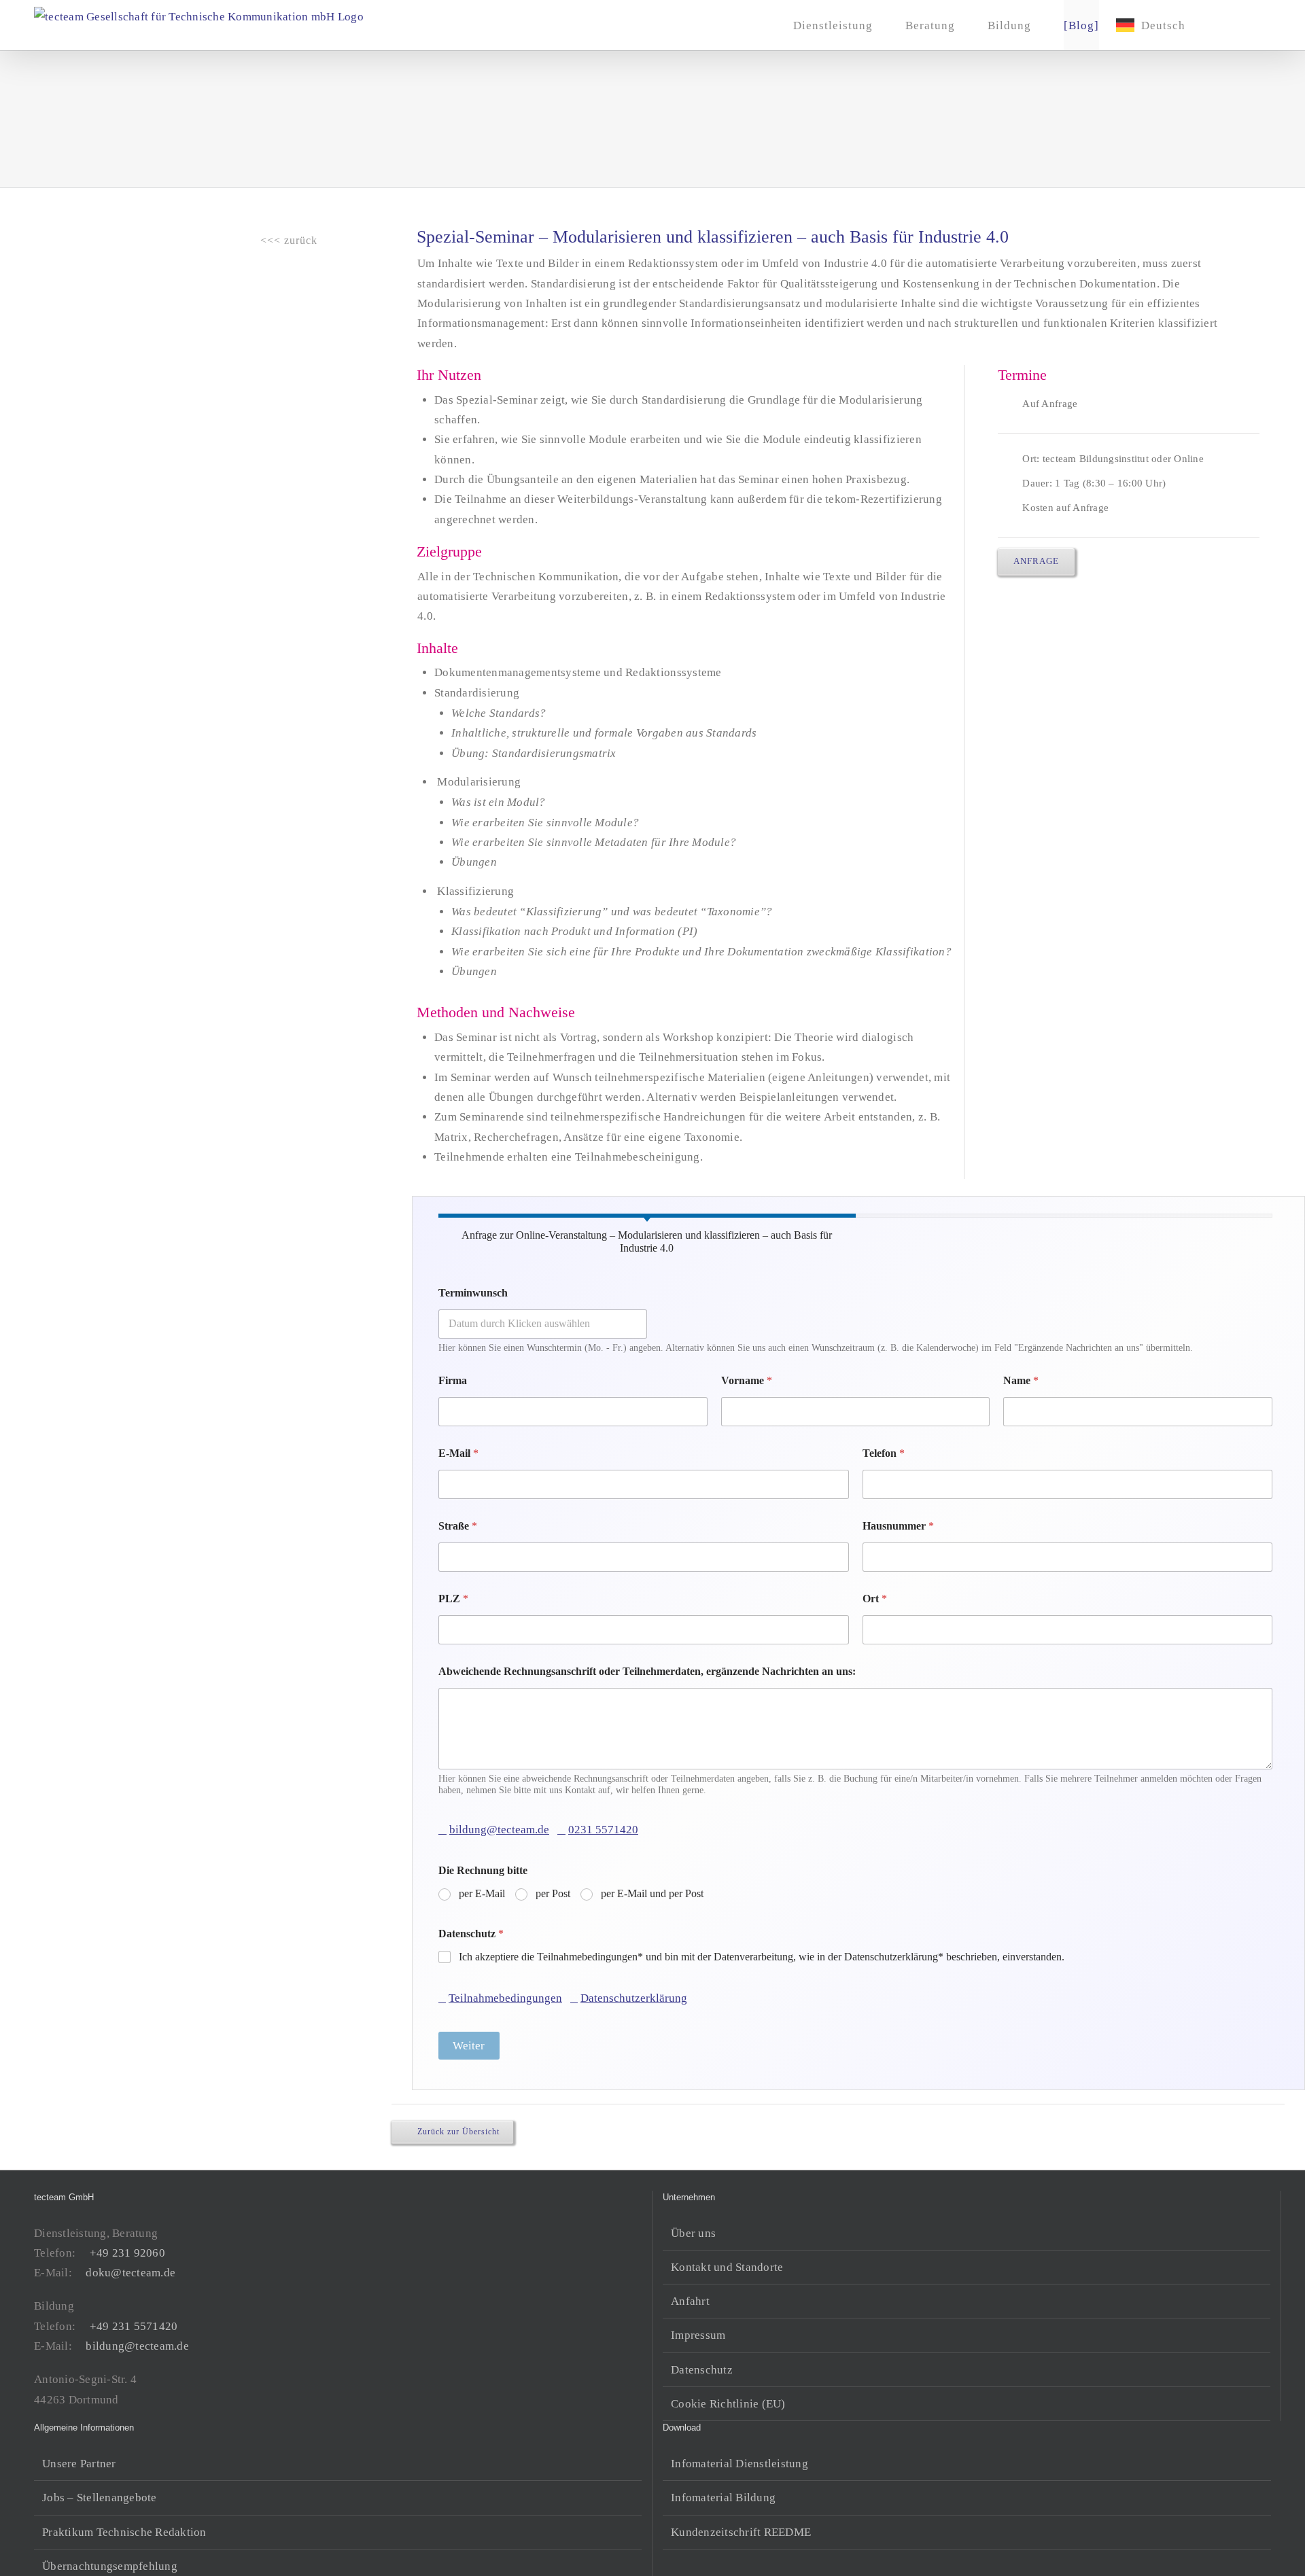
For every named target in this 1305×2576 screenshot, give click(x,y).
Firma (453, 1380)
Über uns (693, 2233)
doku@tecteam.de (130, 2273)
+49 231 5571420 (134, 2326)
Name (1021, 1380)
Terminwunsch (473, 1293)
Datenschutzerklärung (634, 1998)
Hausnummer (898, 1526)
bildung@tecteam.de (499, 1830)
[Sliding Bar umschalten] (1223, 25)
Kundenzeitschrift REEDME (741, 2532)
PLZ (453, 1599)
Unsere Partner (79, 2464)
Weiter (469, 2046)
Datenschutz (471, 1934)
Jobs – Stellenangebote (100, 2498)
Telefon (884, 1453)
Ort (875, 1599)
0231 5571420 (603, 1830)
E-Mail (458, 1453)
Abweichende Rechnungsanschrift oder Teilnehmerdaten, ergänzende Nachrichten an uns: (647, 1671)
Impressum (698, 2335)
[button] (1249, 25)
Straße (458, 1526)
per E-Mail (482, 1893)
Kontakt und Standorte (727, 2267)
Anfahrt (690, 2301)
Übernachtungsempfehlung (110, 2566)
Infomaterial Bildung (723, 2498)
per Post (553, 1893)
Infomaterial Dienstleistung (739, 2464)
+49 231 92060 (127, 2253)
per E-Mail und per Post (652, 1893)
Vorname (747, 1380)
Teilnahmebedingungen (505, 1998)
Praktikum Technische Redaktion (124, 2532)
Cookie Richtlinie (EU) (728, 2404)
